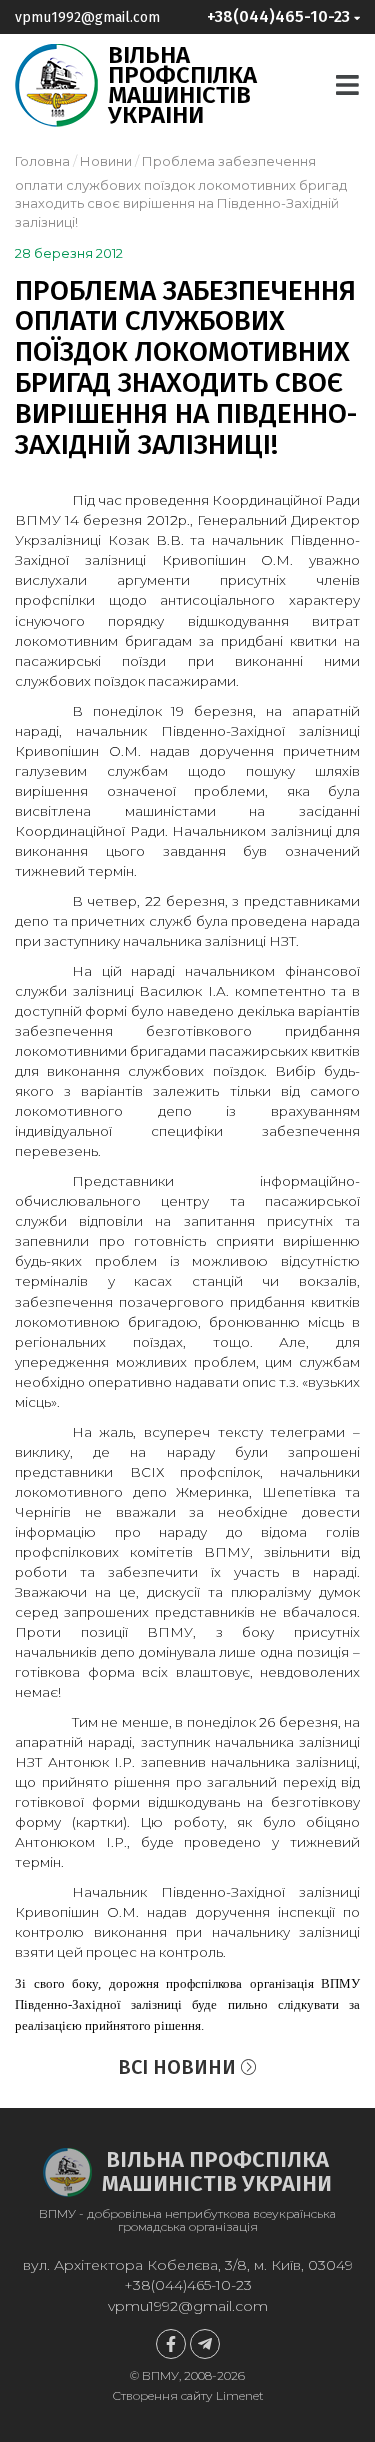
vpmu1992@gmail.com (87, 17)
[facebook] (171, 2344)
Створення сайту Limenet (188, 2395)
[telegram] (205, 2344)
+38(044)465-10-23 (188, 2285)
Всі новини (179, 2067)
